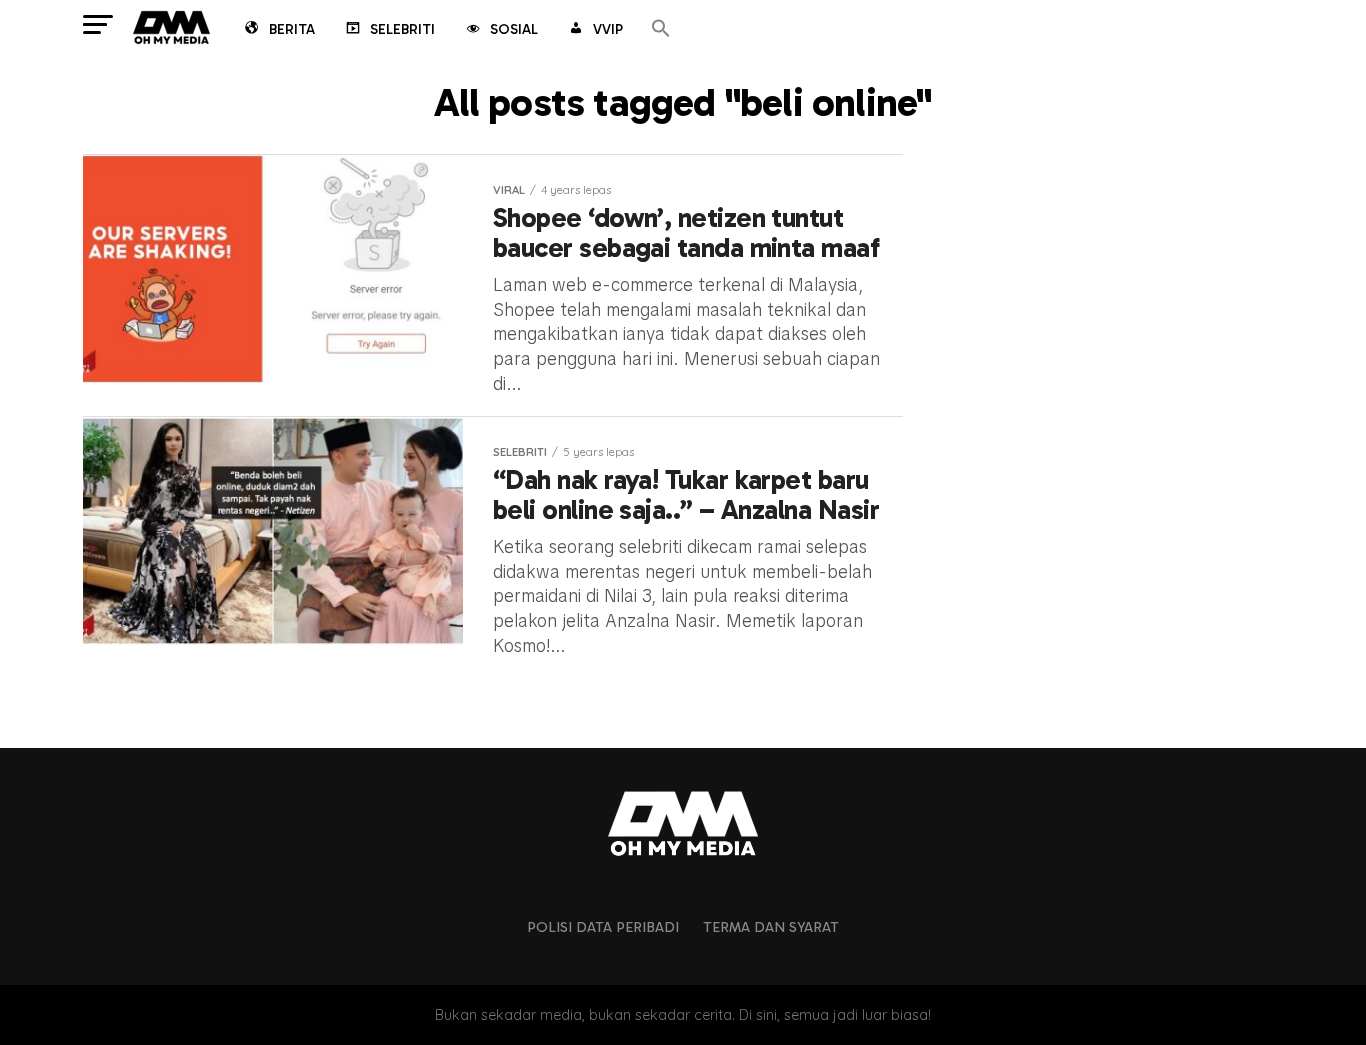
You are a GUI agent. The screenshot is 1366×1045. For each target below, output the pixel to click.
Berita (292, 29)
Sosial (514, 29)
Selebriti (402, 29)
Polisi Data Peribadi (603, 927)
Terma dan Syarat (771, 927)
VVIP (608, 29)
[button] (661, 29)
